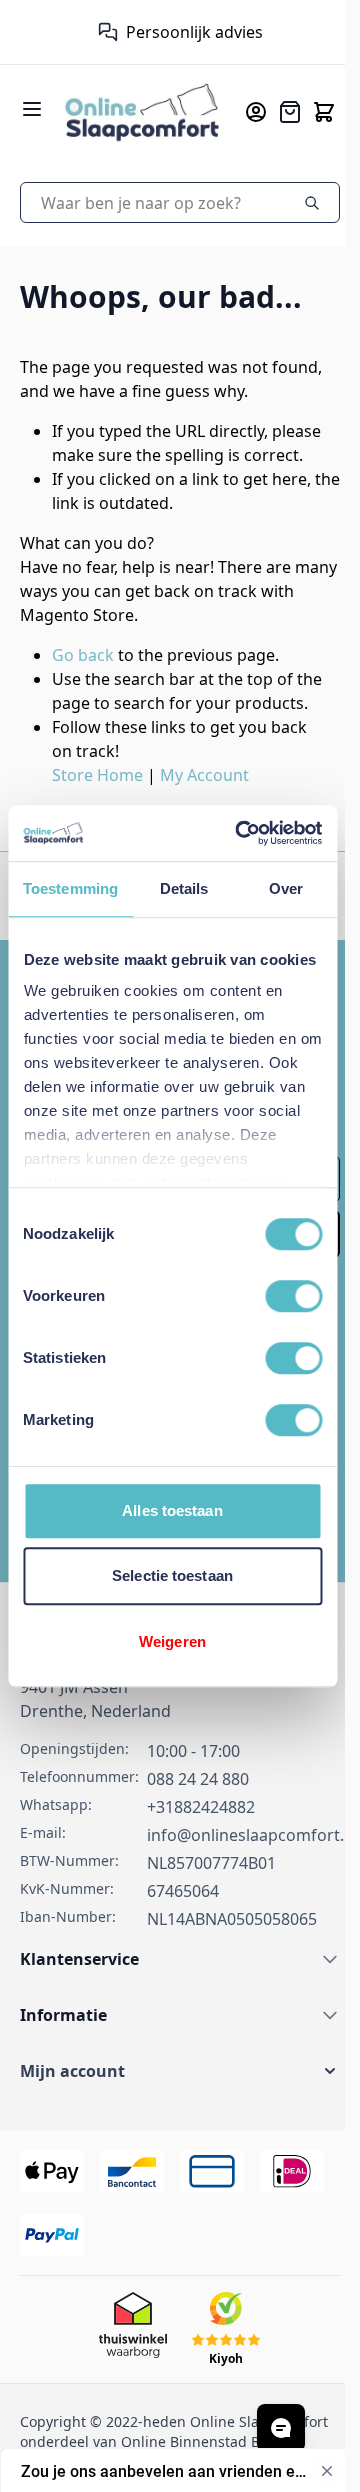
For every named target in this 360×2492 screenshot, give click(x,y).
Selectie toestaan (172, 1575)
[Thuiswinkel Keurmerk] (98, 32)
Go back (83, 655)
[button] (180, 2071)
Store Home (97, 775)
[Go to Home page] (142, 111)
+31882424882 (201, 1807)
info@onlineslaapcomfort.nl (252, 1835)
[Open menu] (32, 109)
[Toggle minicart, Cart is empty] (324, 112)
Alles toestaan (172, 1510)
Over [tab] (286, 888)
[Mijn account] (256, 112)
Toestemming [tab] (70, 888)
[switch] (293, 1296)
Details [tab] (184, 888)
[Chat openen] (281, 2428)
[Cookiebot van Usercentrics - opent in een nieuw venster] (241, 833)
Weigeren (172, 1641)
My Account (204, 775)
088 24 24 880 (198, 1779)
